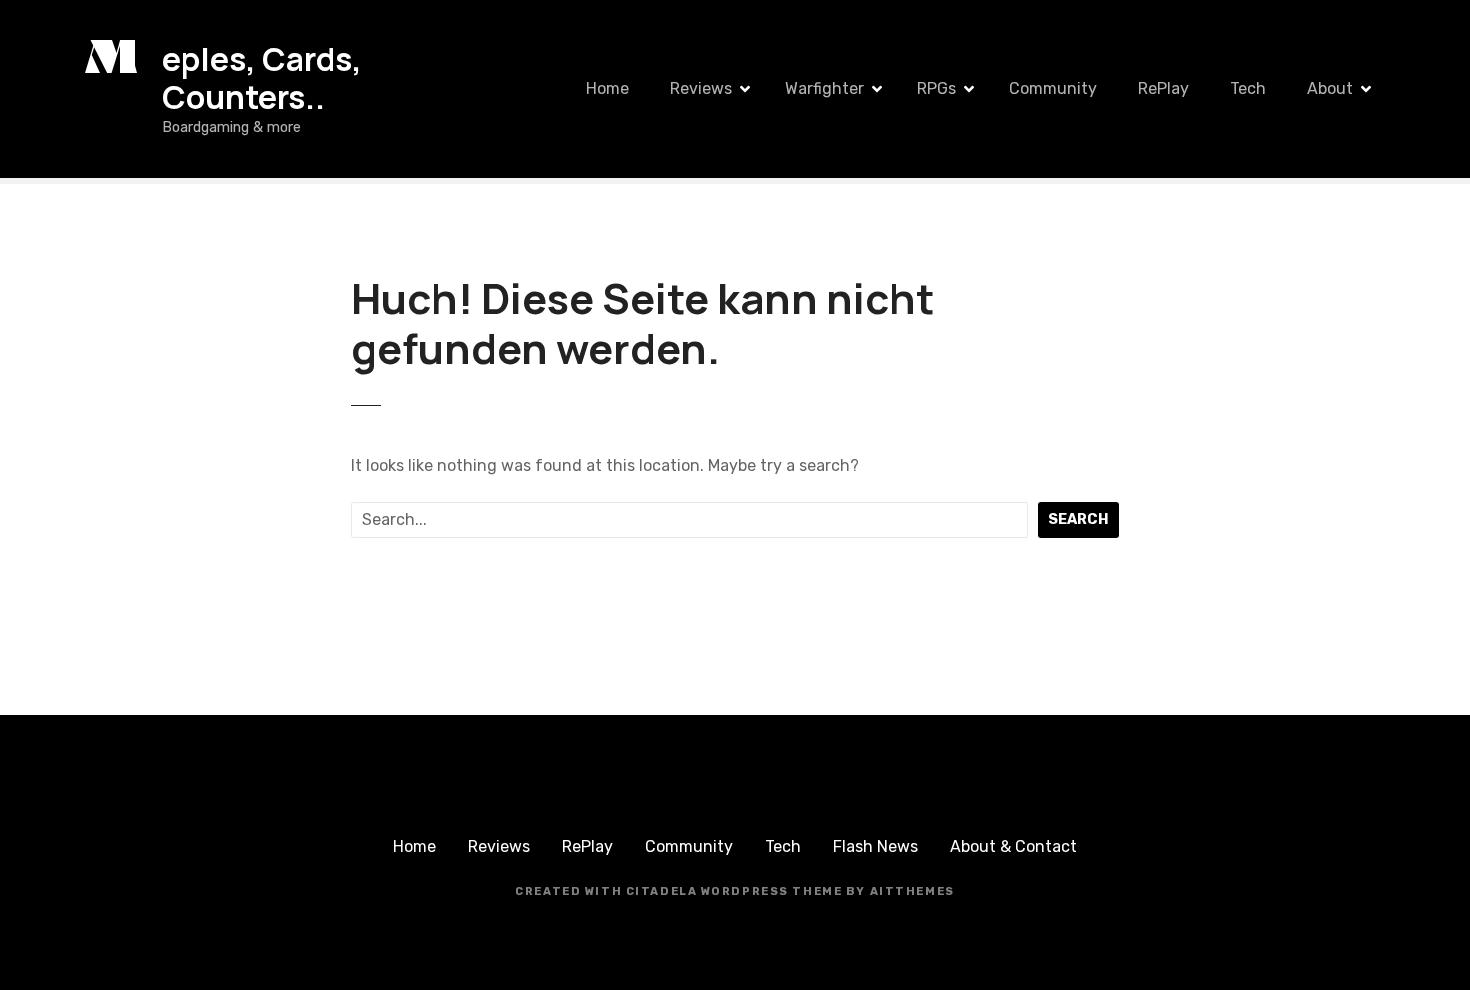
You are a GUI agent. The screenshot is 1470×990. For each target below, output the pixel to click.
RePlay (1163, 88)
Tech (1248, 88)
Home (607, 88)
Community (1053, 88)
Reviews (701, 88)
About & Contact (1013, 846)
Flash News (875, 846)
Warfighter (824, 88)
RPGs (936, 88)
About (1330, 88)
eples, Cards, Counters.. (262, 78)
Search (1078, 519)
